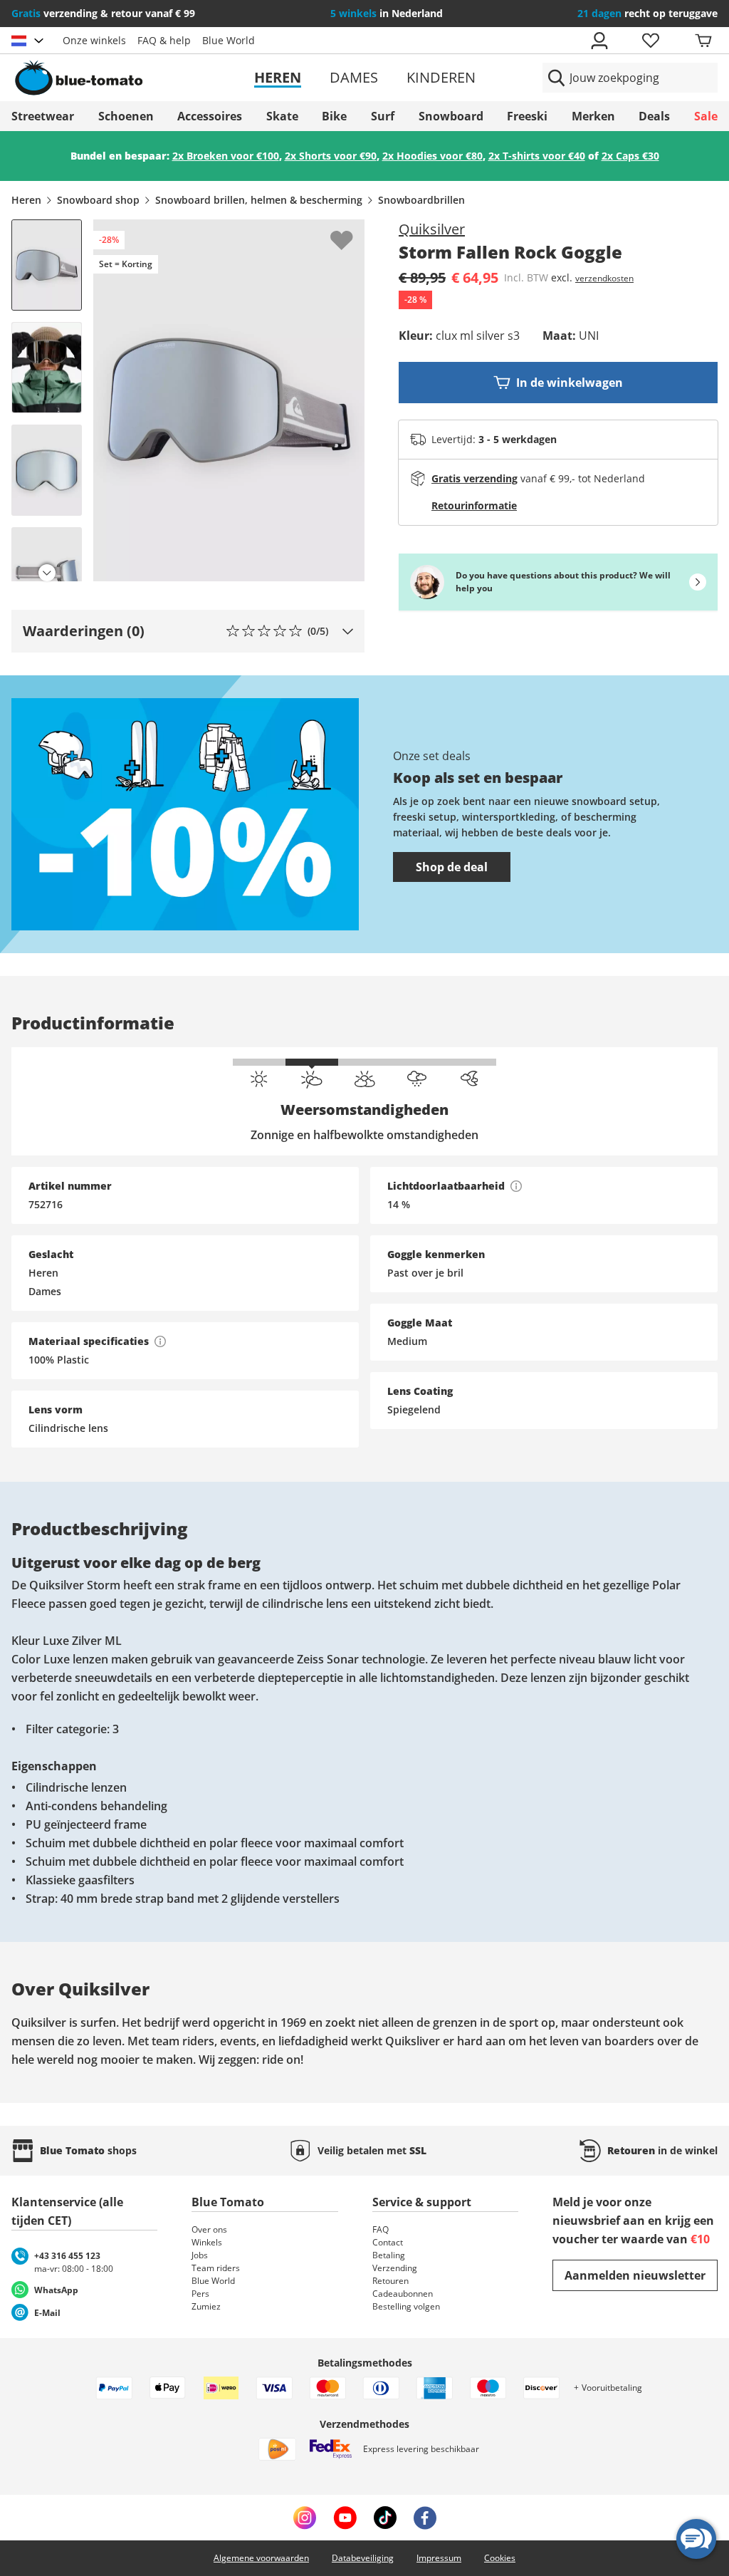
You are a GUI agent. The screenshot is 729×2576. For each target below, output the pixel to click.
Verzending (395, 2268)
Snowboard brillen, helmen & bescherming (259, 200)
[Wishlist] (353, 231)
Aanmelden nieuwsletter (635, 2275)
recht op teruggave (647, 13)
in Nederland (387, 13)
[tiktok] (385, 2518)
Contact (388, 2242)
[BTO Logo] (125, 78)
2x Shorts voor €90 (331, 156)
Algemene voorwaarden (261, 2558)
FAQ (381, 2229)
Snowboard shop (98, 200)
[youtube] (345, 2518)
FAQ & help (164, 40)
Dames (354, 77)
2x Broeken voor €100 (226, 156)
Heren (278, 77)
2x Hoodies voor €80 (432, 156)
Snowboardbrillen (421, 200)
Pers (200, 2294)
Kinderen (441, 77)
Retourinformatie (474, 505)
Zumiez (206, 2306)
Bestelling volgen (406, 2306)
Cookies (500, 2558)
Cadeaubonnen (403, 2294)
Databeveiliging (363, 2558)
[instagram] (305, 2518)
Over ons (209, 2229)
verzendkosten (604, 278)
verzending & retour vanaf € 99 (103, 13)
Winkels (207, 2242)
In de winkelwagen (570, 383)
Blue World (229, 40)
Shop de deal (452, 867)
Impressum (439, 2558)
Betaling (389, 2255)
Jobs (200, 2255)
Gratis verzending (474, 478)
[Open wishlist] (650, 41)
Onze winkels (94, 40)
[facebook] (425, 2518)
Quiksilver (432, 229)
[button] (188, 631)
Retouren (390, 2281)
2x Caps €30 (630, 156)
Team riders (216, 2268)
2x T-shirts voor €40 (537, 156)
